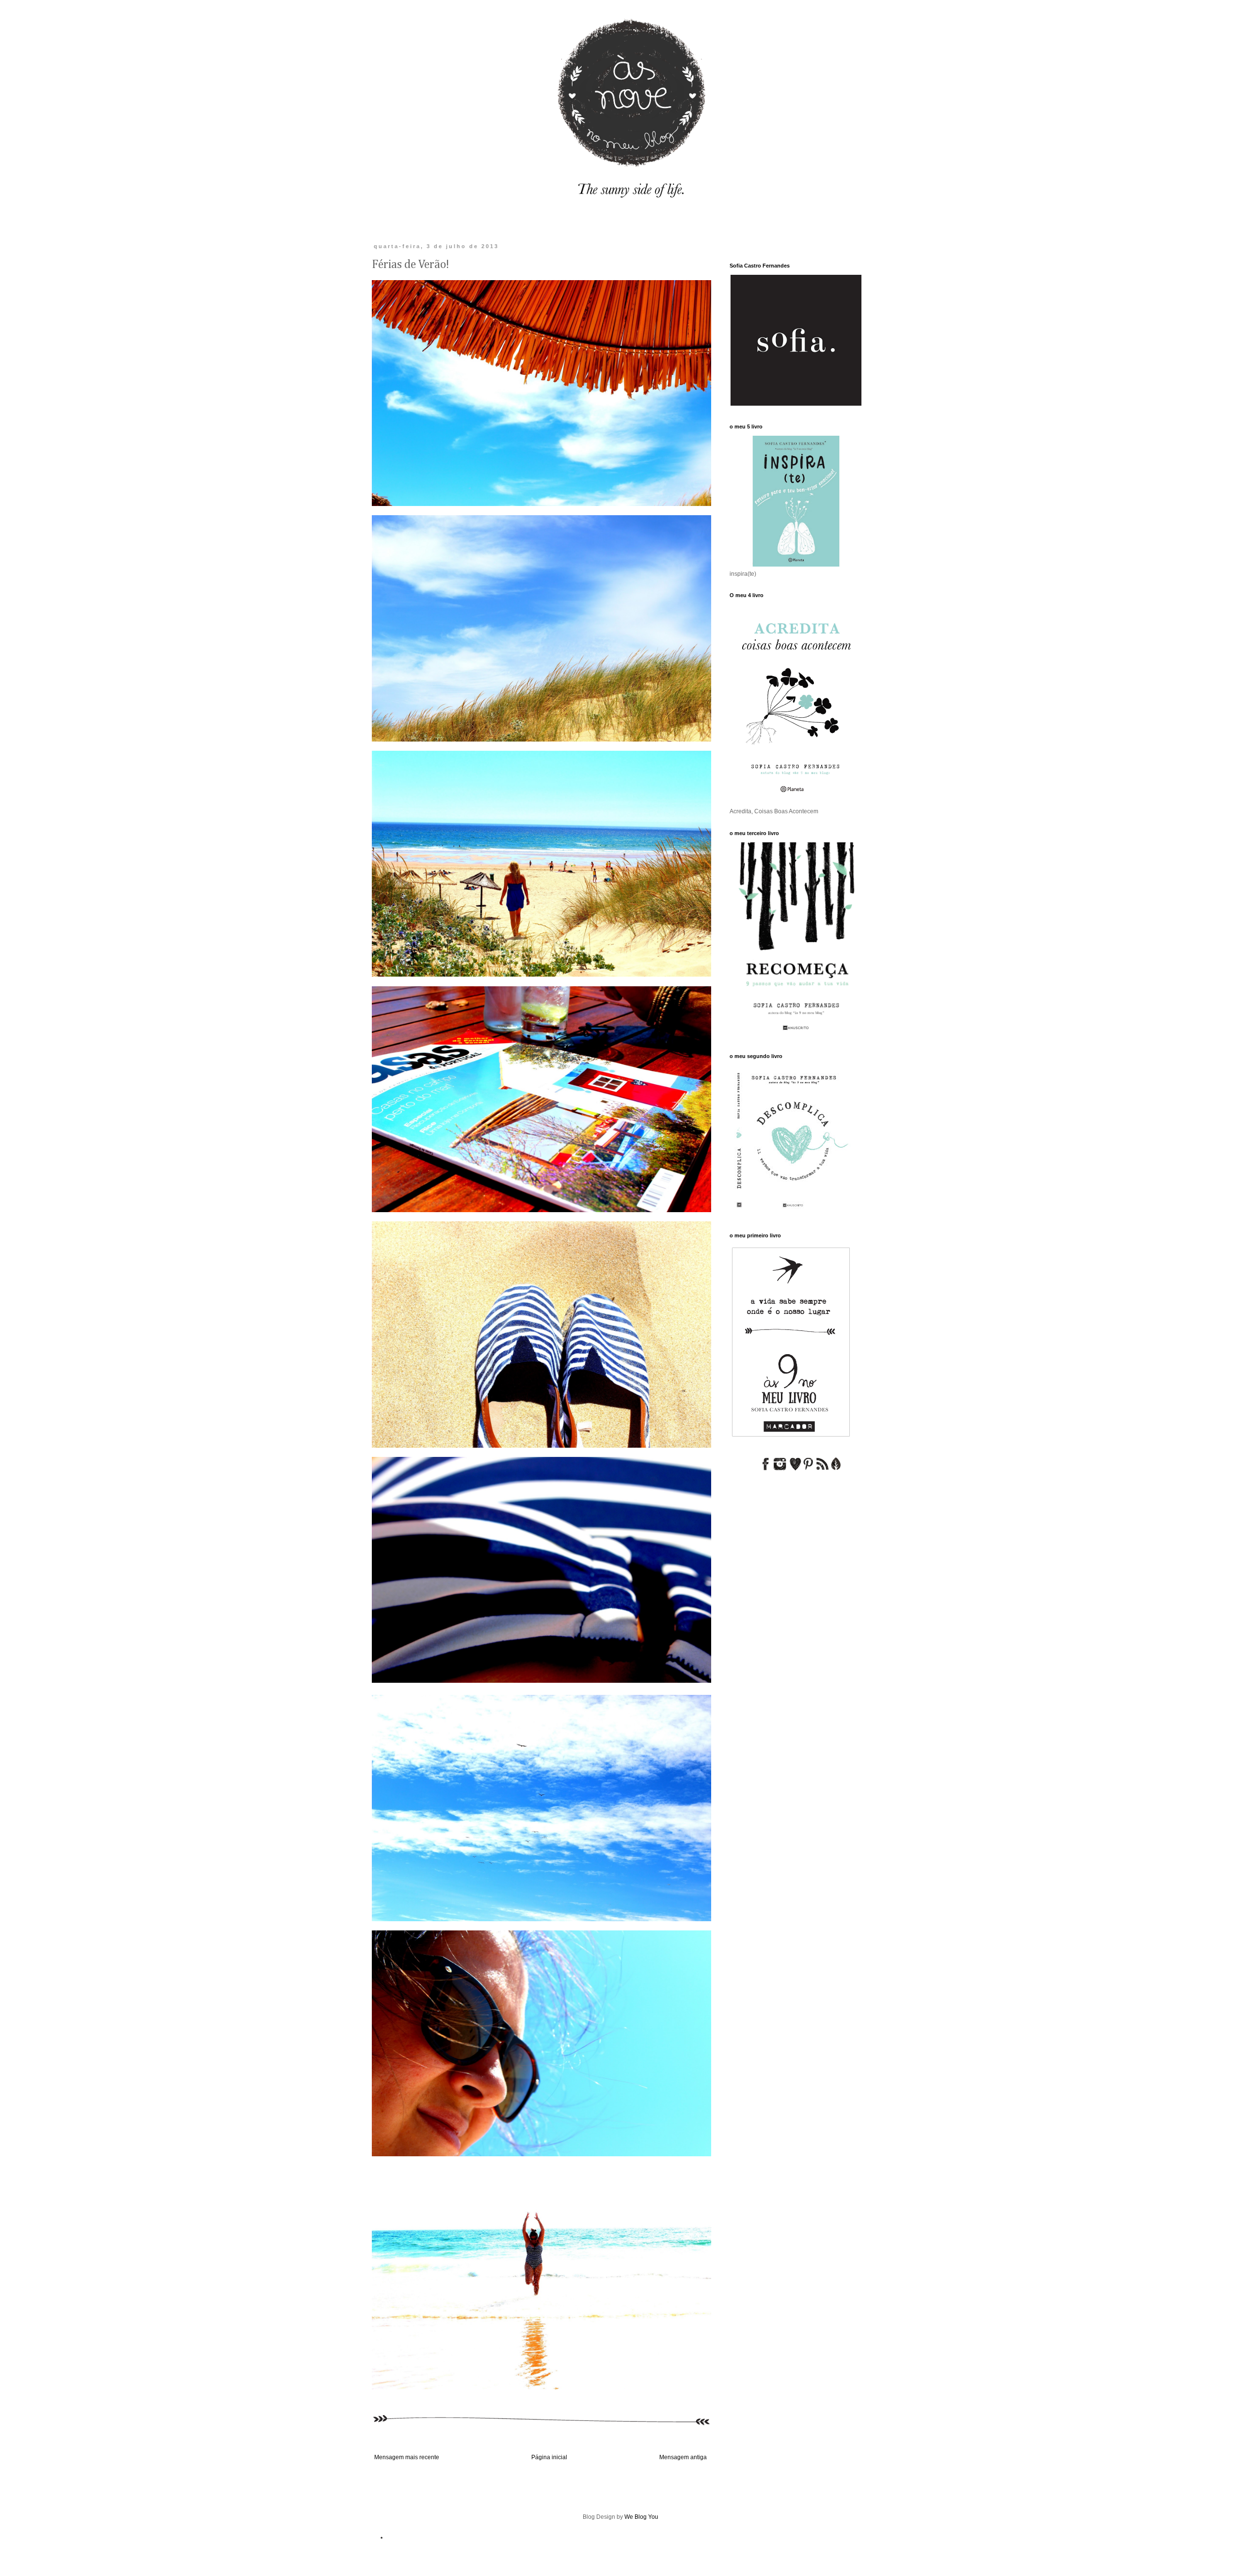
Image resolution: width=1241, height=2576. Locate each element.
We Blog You (641, 2517)
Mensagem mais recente (407, 2457)
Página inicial (549, 2457)
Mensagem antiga (683, 2457)
